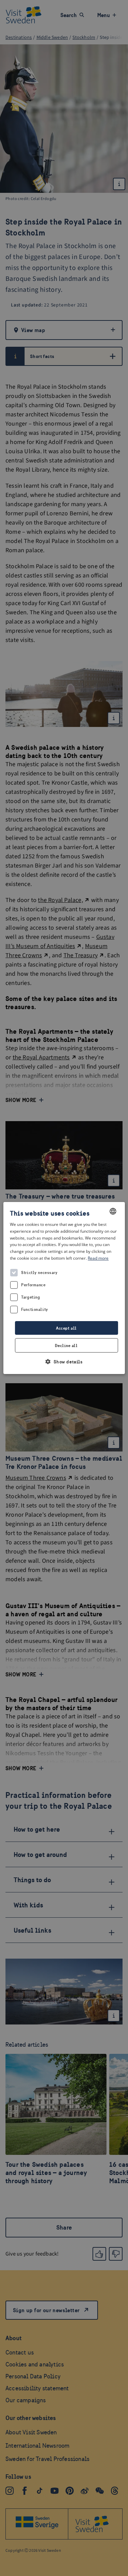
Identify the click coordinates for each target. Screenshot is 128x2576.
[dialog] (64, 1288)
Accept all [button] (66, 1328)
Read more (98, 1258)
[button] (64, 1362)
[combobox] (113, 1211)
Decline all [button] (66, 1346)
